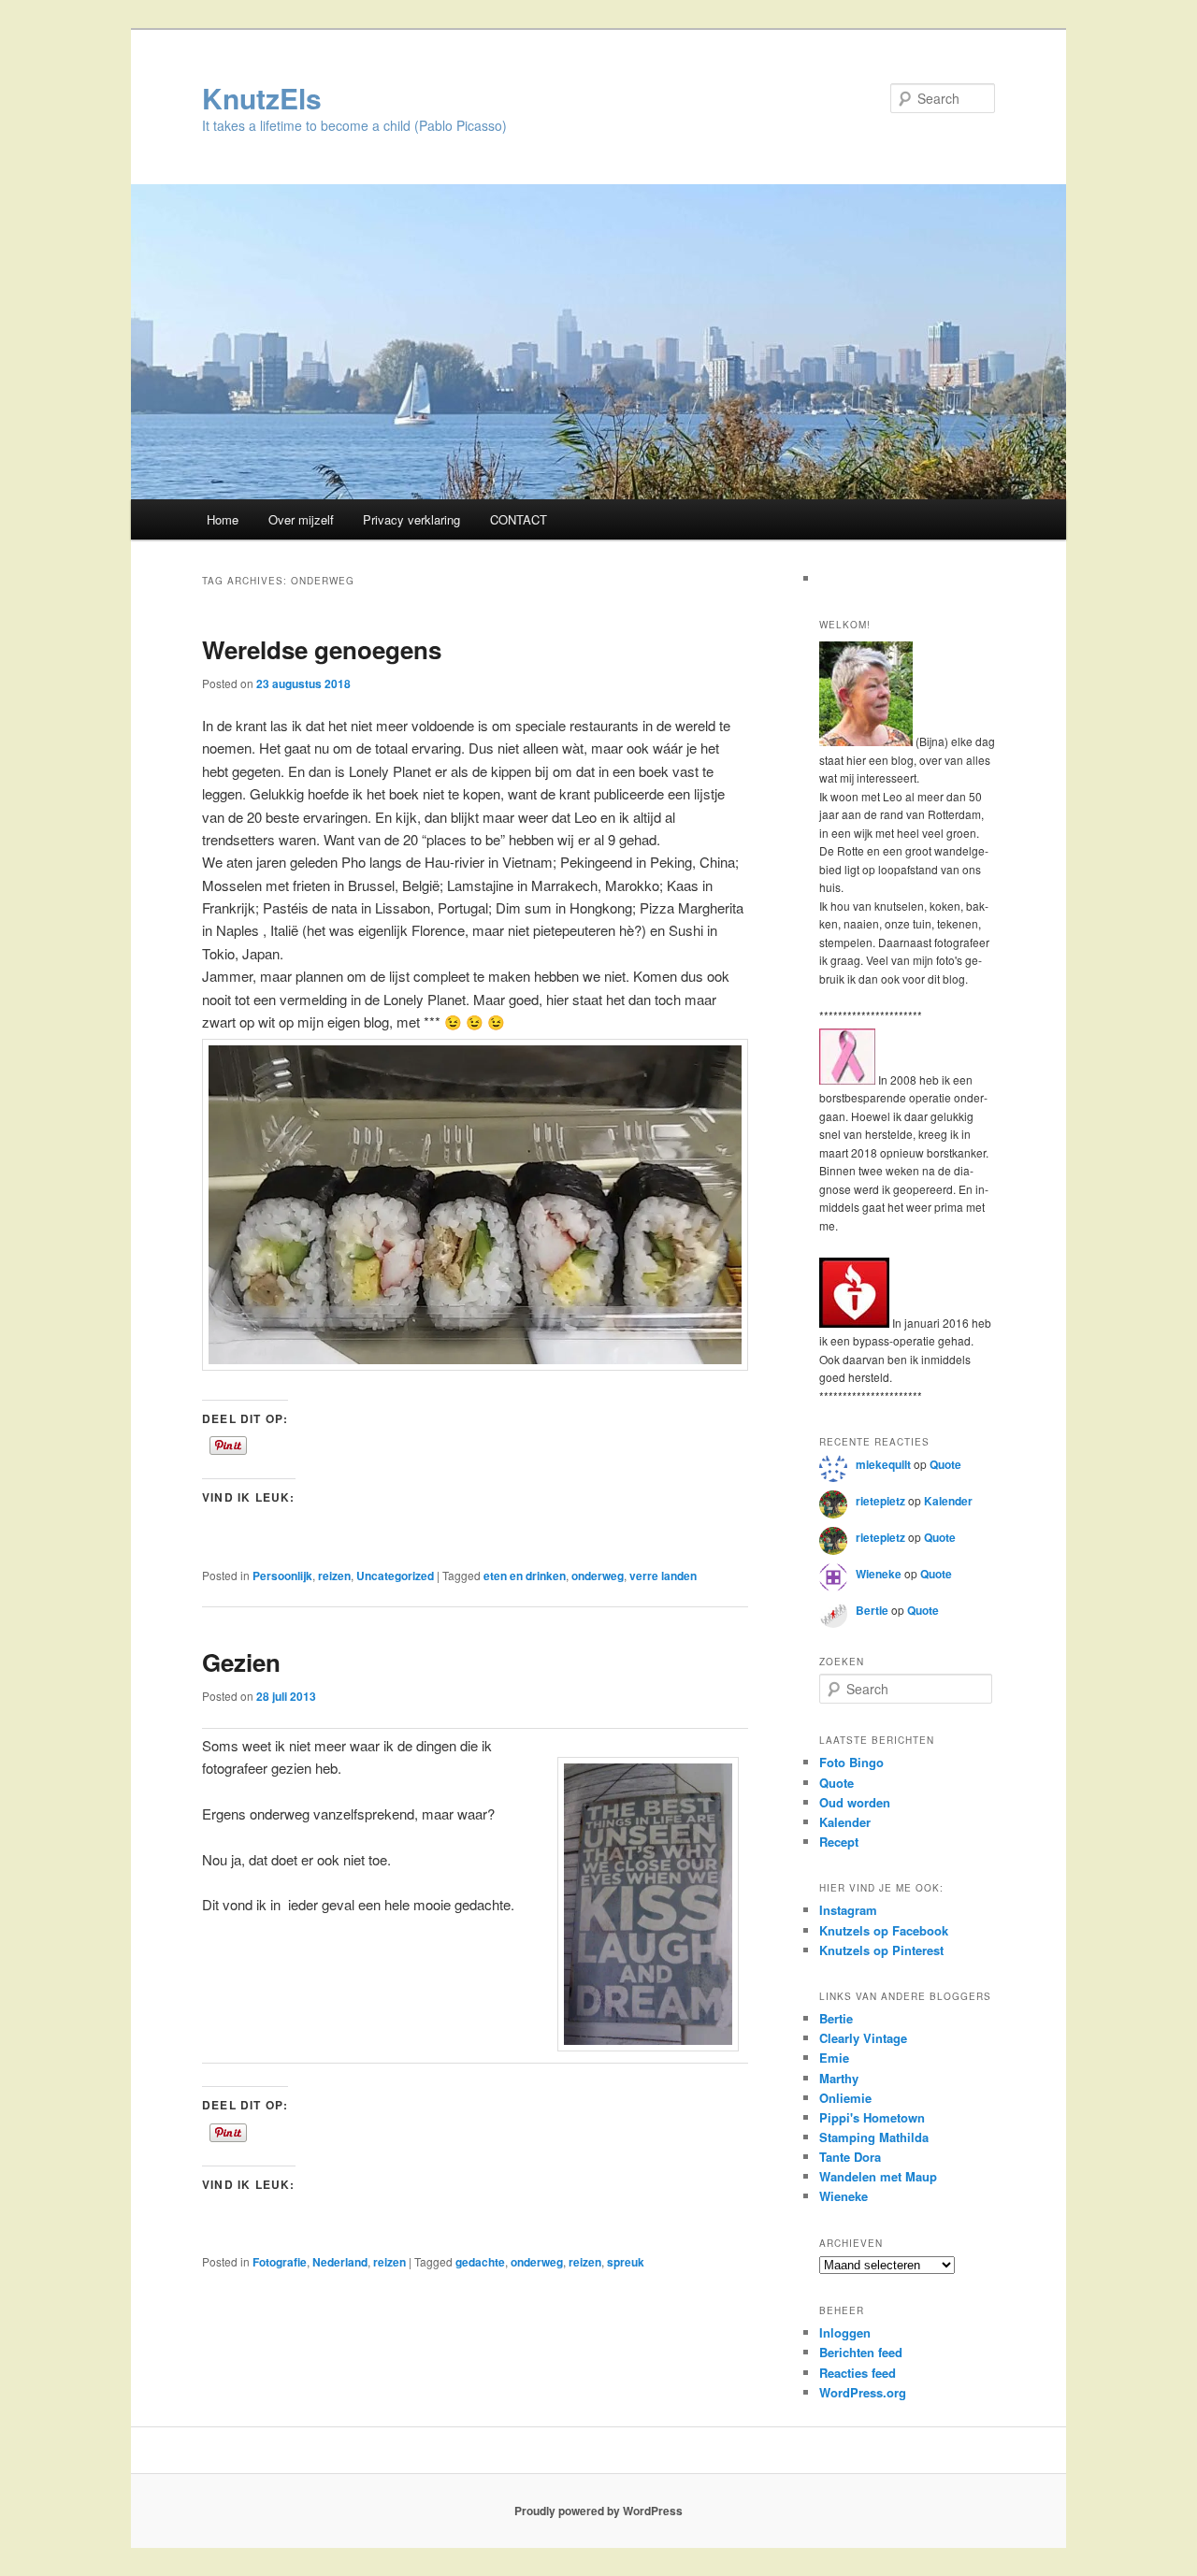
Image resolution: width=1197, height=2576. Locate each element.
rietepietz (880, 1501)
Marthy (839, 2078)
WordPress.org (863, 2392)
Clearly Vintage (863, 2038)
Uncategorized (395, 1576)
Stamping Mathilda (874, 2137)
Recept (839, 1842)
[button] (648, 1904)
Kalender (948, 1501)
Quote (945, 1464)
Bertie (872, 1610)
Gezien (241, 1662)
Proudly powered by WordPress (598, 2511)
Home (223, 519)
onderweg (598, 1576)
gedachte (480, 2262)
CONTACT (519, 519)
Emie (834, 2058)
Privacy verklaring (411, 519)
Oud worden (855, 1802)
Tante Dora (850, 2157)
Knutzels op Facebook (884, 1930)
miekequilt (883, 1464)
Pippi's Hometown (872, 2117)
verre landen (663, 1576)
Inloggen (845, 2332)
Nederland (340, 2262)
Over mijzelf (301, 519)
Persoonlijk (282, 1576)
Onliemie (845, 2098)
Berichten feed (861, 2352)
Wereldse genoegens (322, 649)
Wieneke (879, 1574)
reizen (334, 1576)
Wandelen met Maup (878, 2176)
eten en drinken (525, 1576)
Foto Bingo (851, 1762)
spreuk (626, 2262)
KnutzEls (262, 98)
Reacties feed (858, 2373)
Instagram (848, 1910)
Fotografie (280, 2262)
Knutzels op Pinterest (881, 1950)
